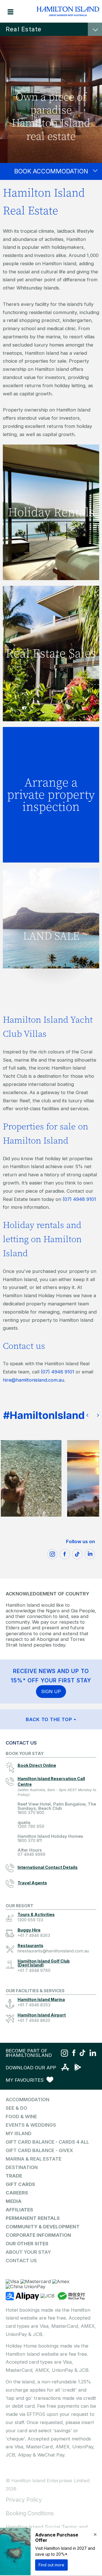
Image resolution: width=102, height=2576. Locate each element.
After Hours (31, 1852)
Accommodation (27, 2100)
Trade (14, 2176)
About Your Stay (28, 2252)
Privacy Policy (24, 2500)
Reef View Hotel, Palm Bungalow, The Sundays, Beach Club (57, 1808)
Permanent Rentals (33, 2218)
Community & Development (43, 2227)
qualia (31, 1825)
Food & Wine (21, 2116)
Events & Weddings (31, 2125)
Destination (22, 2167)
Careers (17, 2193)
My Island (19, 2133)
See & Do (16, 2108)
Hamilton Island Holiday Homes (50, 1838)
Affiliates (19, 2210)
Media (14, 2201)
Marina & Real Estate (34, 2159)
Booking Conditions (30, 2513)
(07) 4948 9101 (79, 1199)
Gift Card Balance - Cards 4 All (47, 2142)
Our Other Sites (27, 2244)
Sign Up (51, 1691)
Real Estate (24, 29)
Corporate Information (38, 2235)
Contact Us (21, 2261)
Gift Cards (20, 2184)
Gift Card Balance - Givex (39, 2150)
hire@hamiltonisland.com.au (33, 1380)
